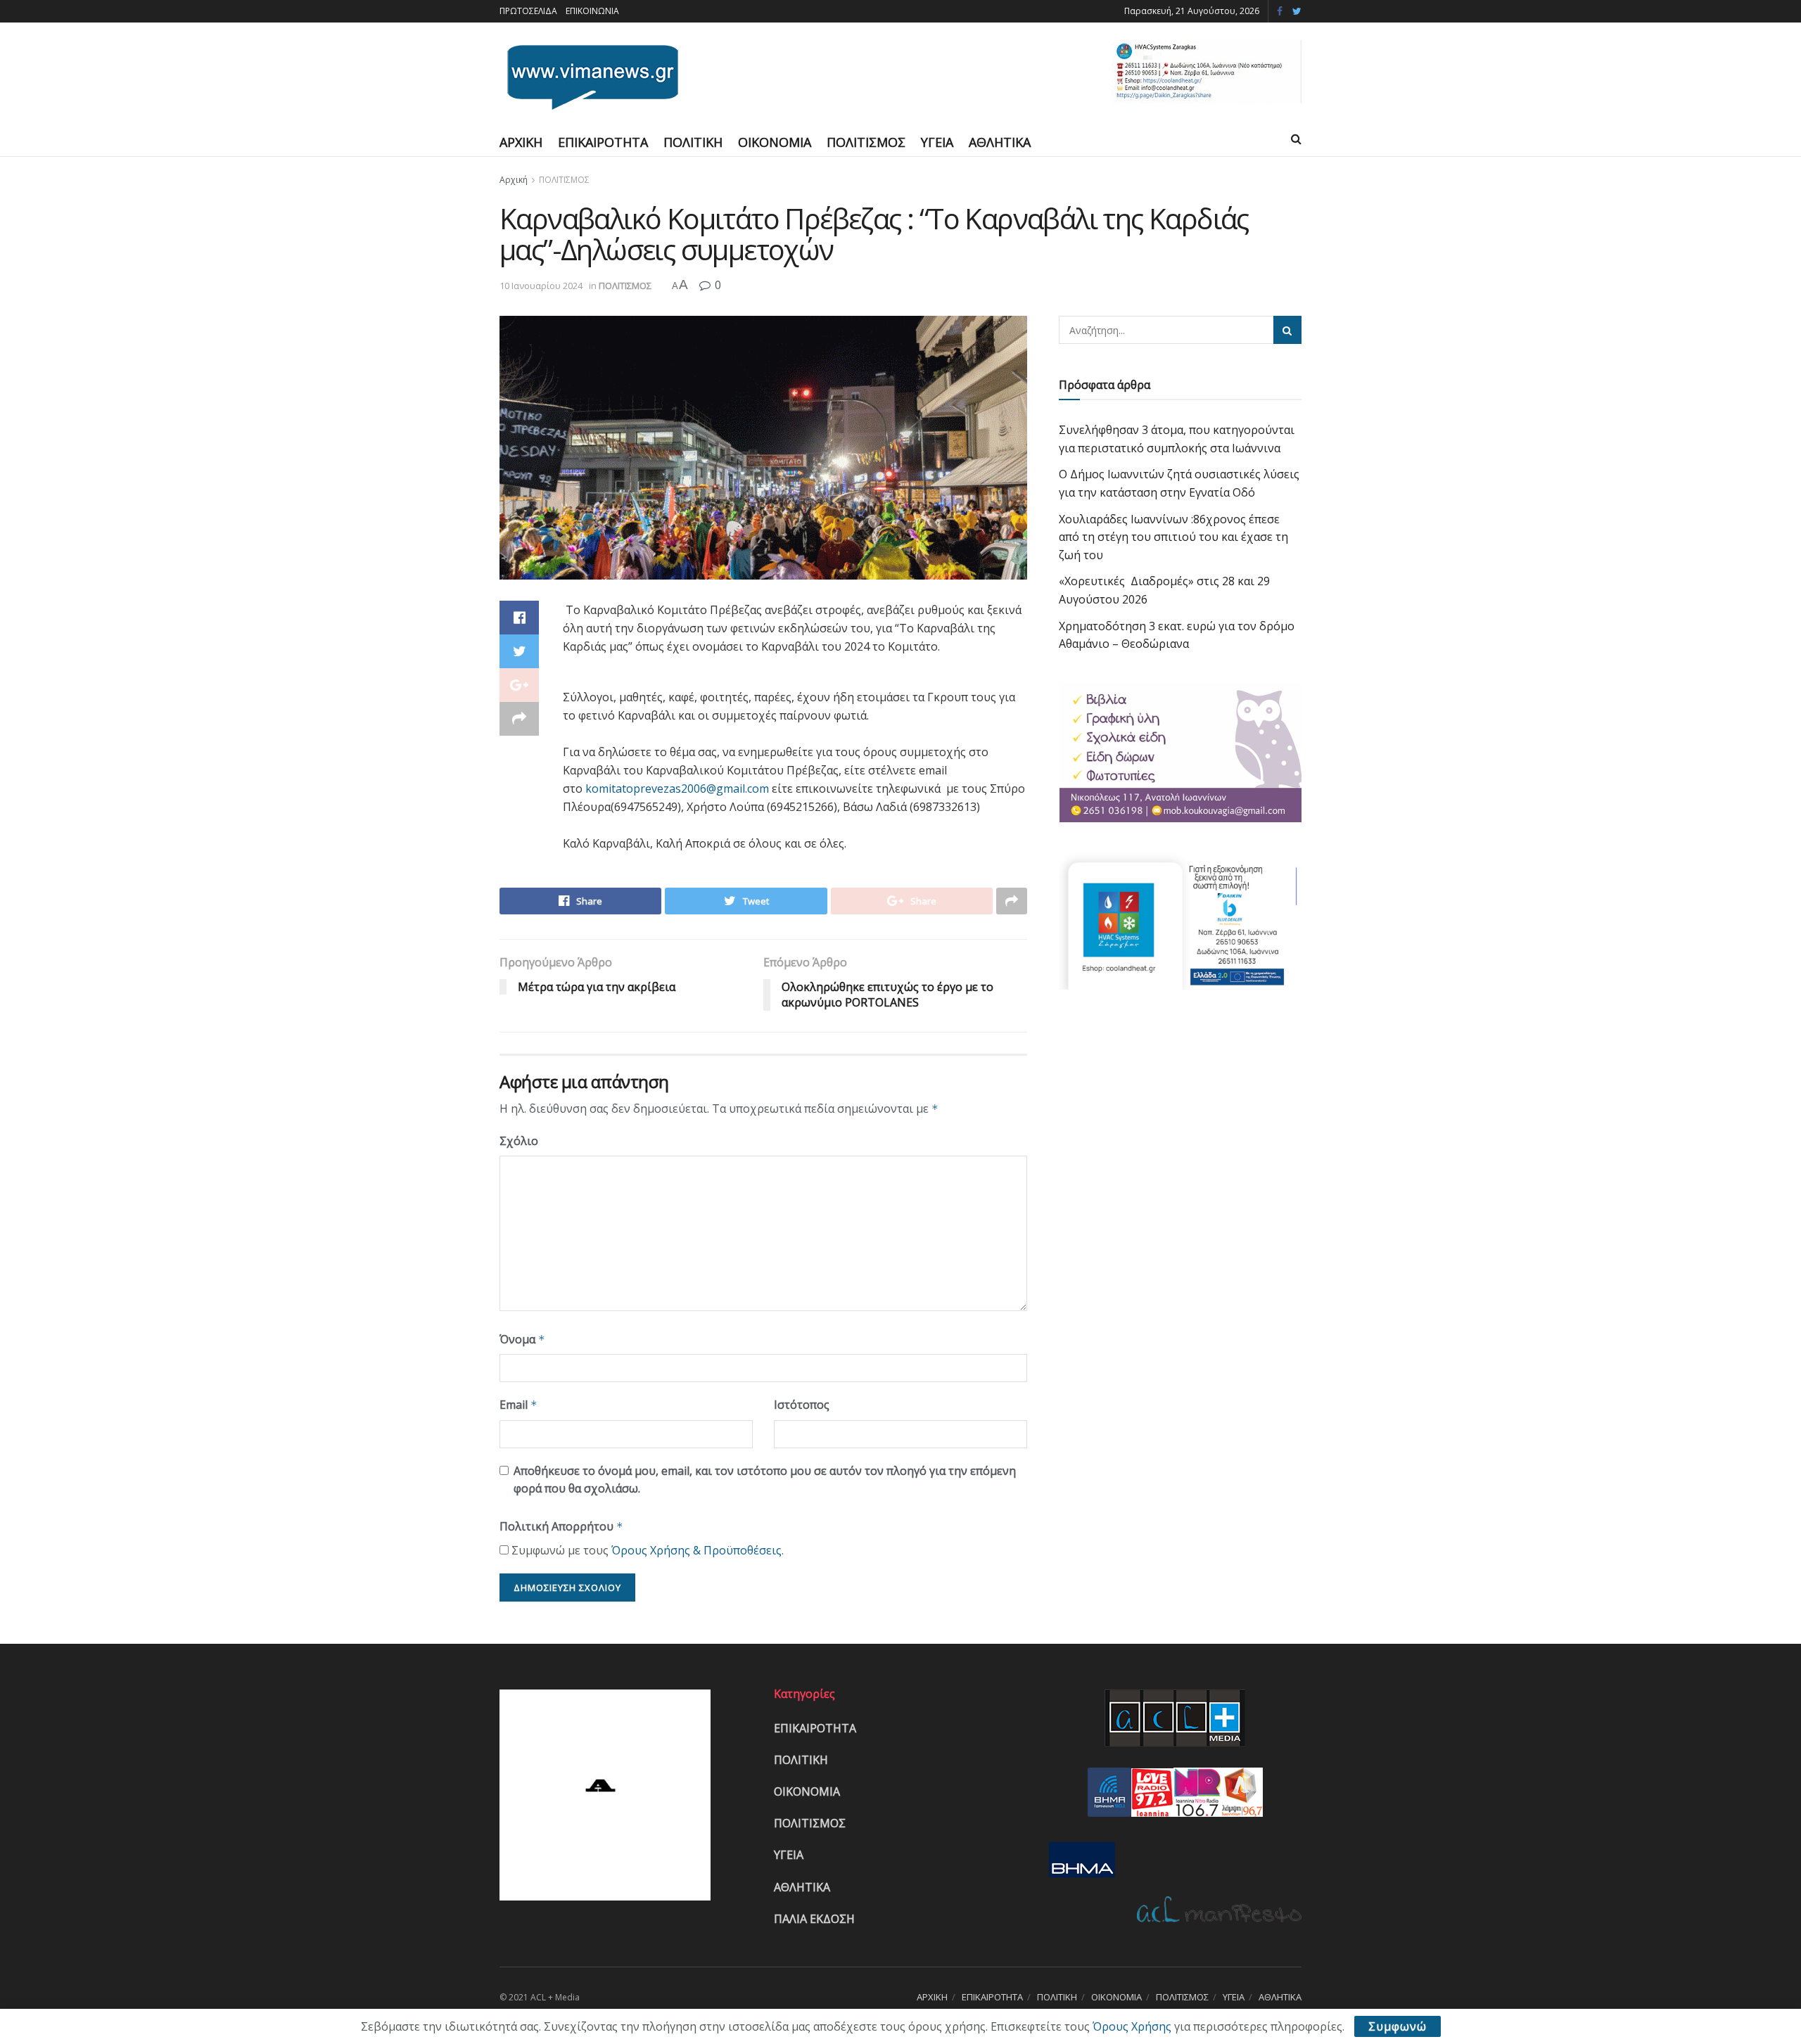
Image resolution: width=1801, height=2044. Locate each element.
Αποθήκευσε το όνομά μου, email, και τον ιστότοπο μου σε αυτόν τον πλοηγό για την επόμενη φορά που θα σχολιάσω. (765, 1480)
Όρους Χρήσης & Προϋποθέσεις (696, 1550)
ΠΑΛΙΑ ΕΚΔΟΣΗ (814, 1919)
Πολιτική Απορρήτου (561, 1526)
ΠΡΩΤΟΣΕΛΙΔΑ (528, 11)
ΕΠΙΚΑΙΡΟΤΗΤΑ (603, 142)
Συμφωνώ (1398, 2026)
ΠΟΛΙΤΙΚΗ (693, 142)
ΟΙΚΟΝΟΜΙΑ (775, 142)
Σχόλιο (519, 1141)
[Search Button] (1287, 330)
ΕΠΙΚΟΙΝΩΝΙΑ (592, 11)
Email (518, 1405)
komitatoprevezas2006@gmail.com (677, 788)
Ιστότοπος (802, 1405)
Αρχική (514, 180)
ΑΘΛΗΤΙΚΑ (1000, 142)
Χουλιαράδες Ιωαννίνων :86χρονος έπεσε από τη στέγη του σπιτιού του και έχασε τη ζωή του (1173, 537)
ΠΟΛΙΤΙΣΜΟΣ (866, 142)
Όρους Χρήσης (1132, 2026)
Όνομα (522, 1339)
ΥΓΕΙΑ (937, 142)
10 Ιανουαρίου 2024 (541, 286)
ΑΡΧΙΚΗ (521, 142)
